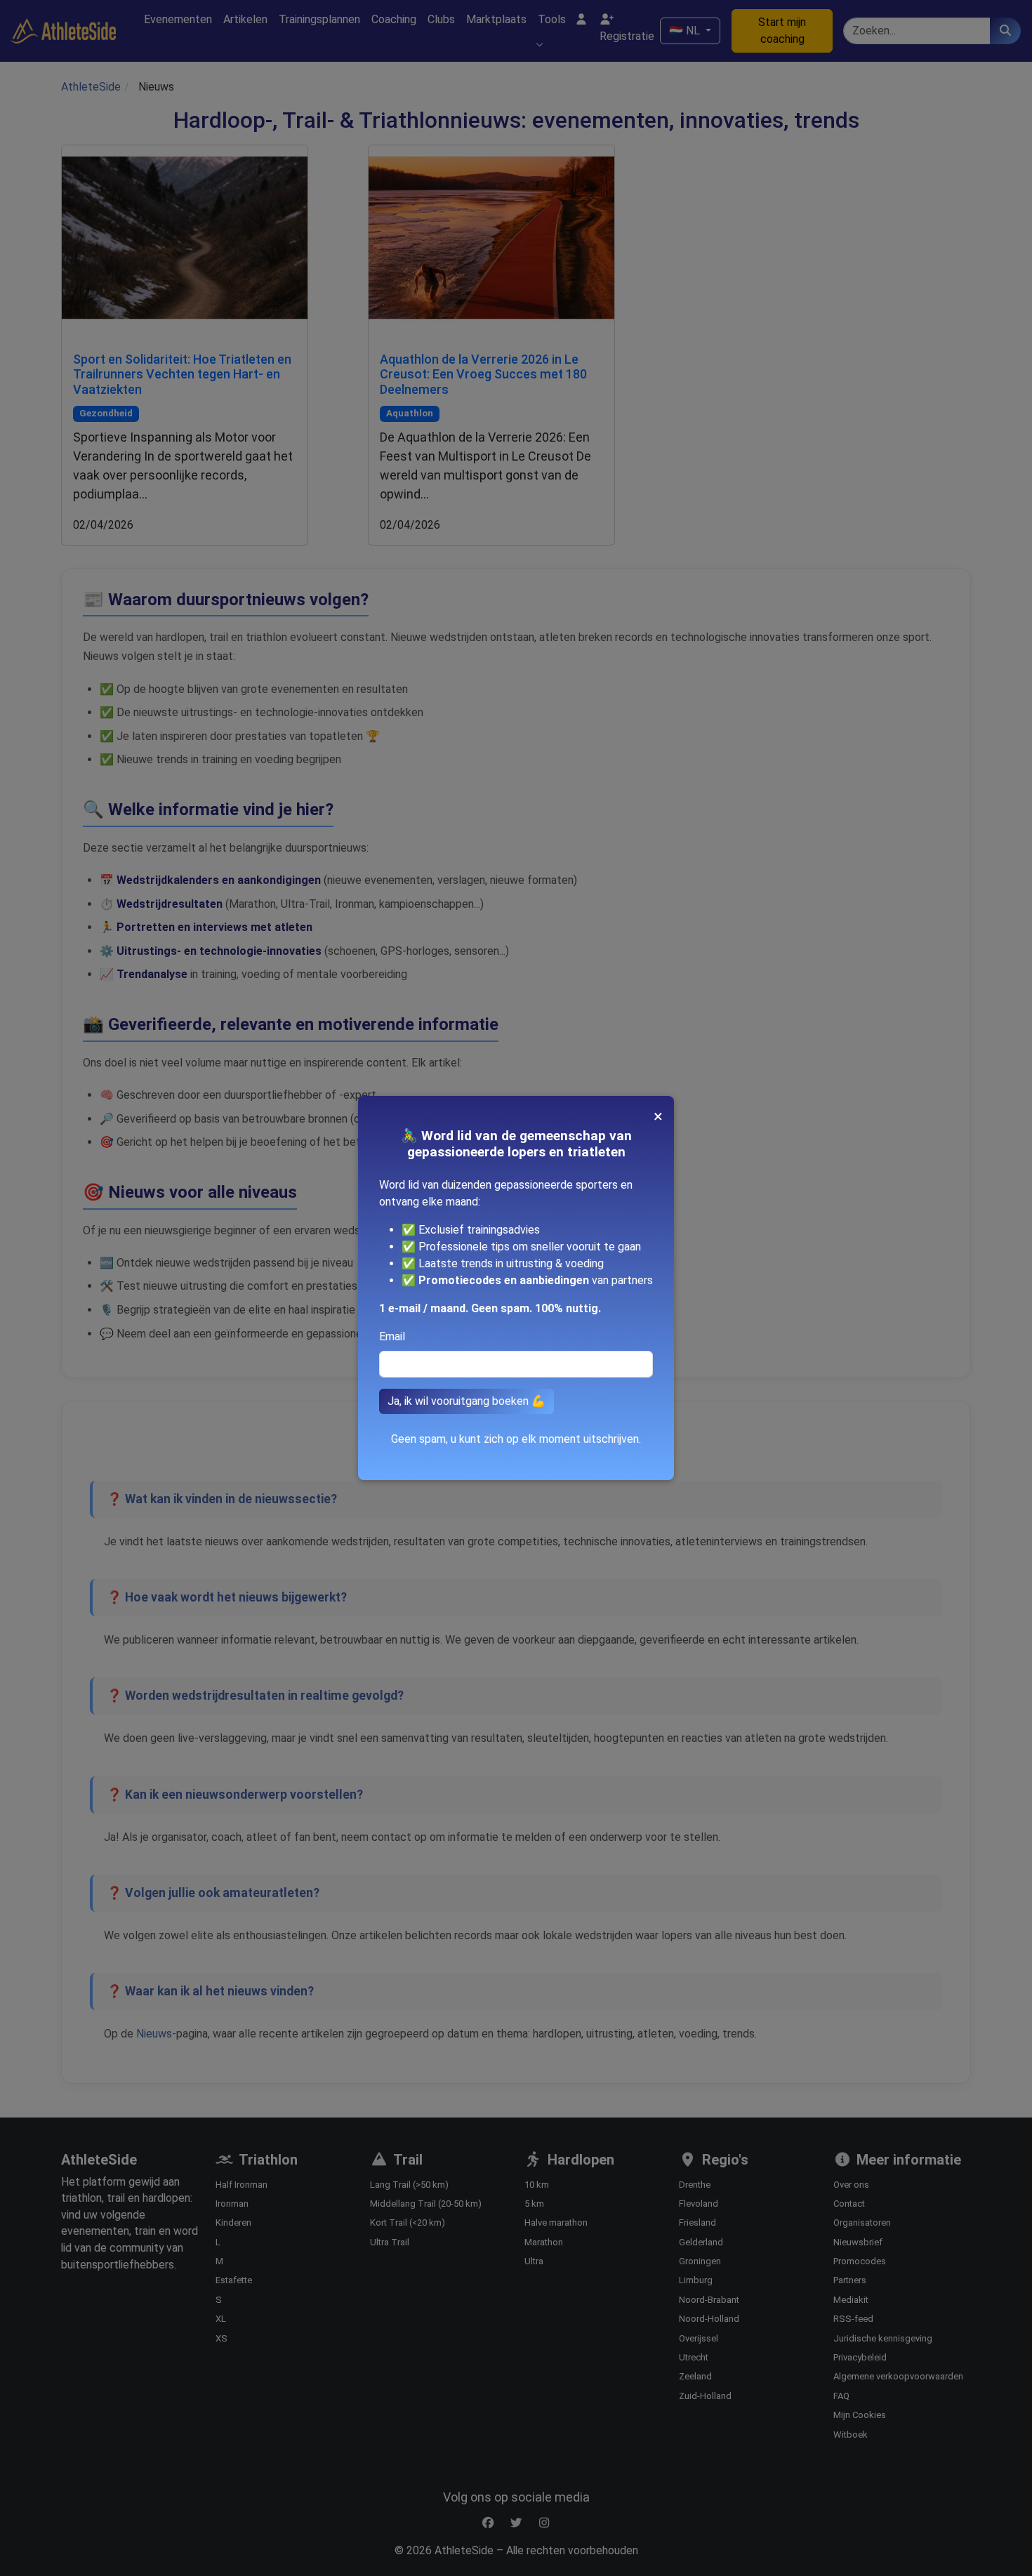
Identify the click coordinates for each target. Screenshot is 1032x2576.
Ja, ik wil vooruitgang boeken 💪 (467, 1401)
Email (392, 1336)
